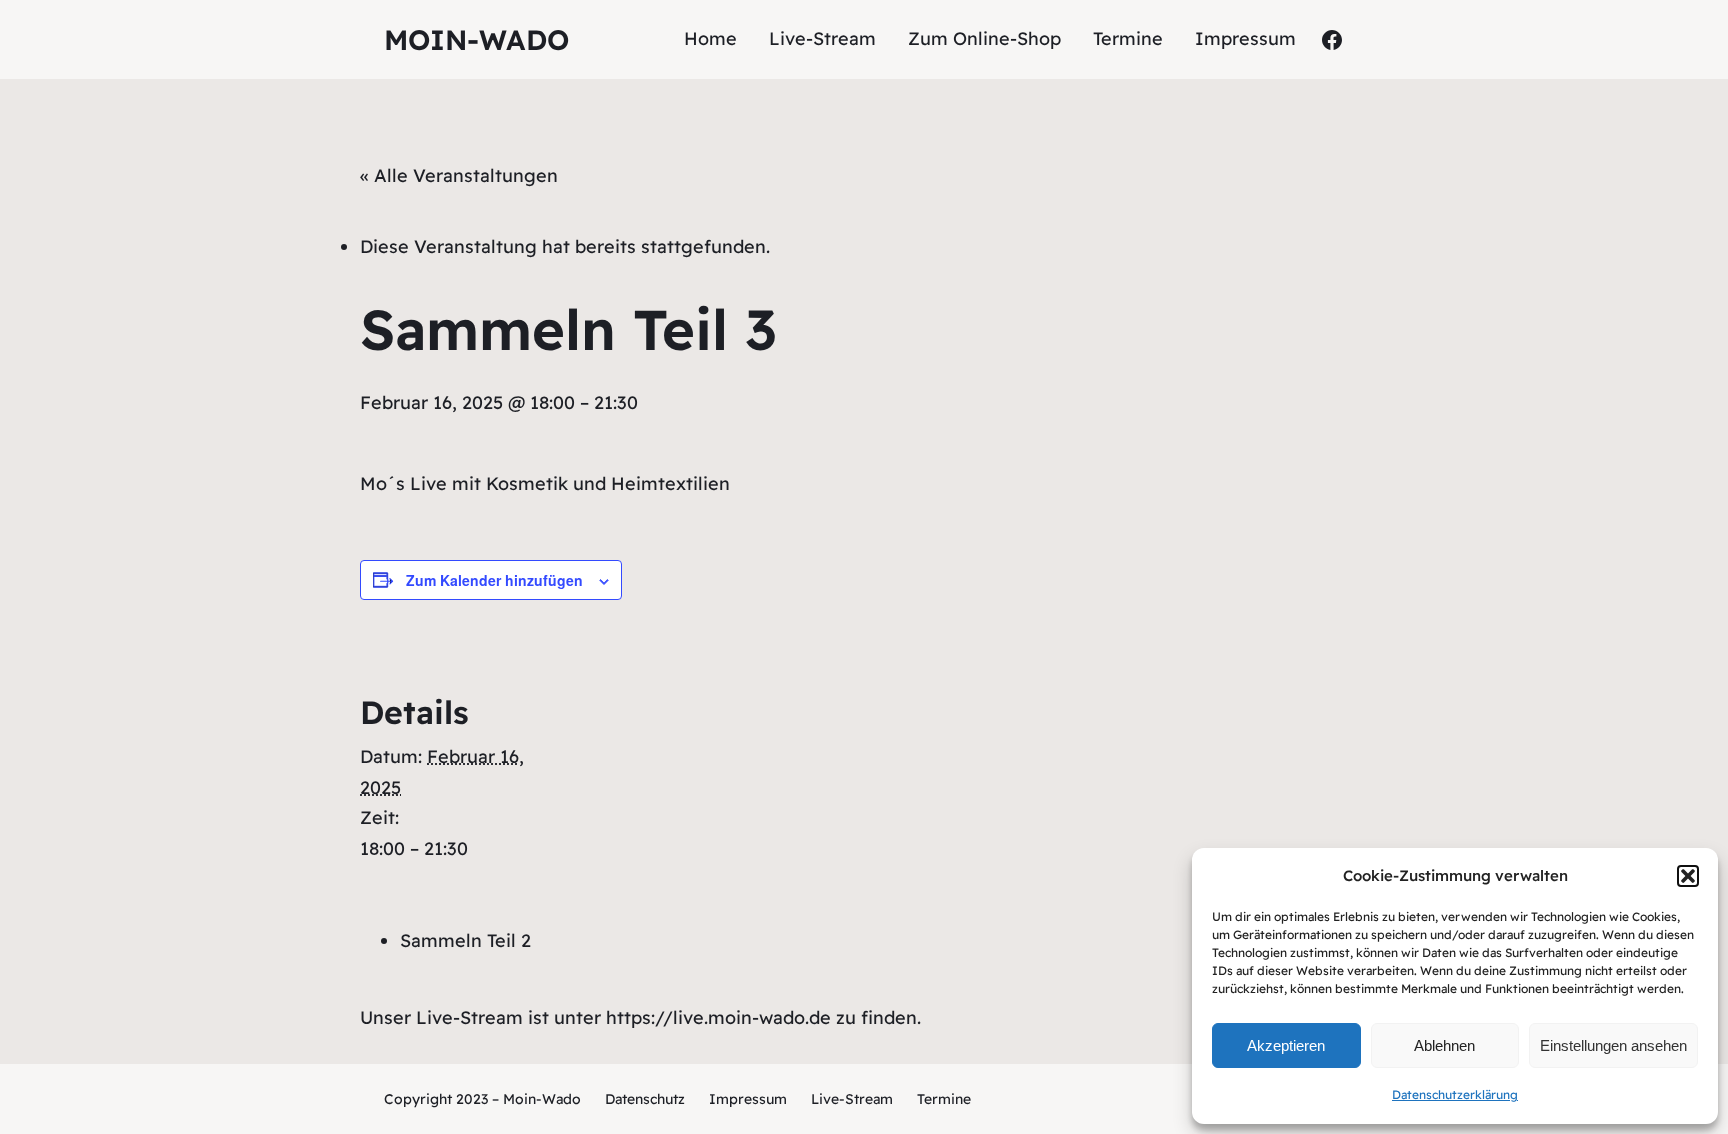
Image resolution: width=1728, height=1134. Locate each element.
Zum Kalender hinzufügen (494, 580)
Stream (869, 1099)
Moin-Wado (476, 39)
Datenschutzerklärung (1455, 1094)
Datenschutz (645, 1099)
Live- (828, 1099)
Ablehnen (1444, 1045)
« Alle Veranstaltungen (459, 175)
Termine (944, 1099)
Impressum (748, 1099)
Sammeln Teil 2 (465, 940)
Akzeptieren (1286, 1045)
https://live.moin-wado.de (718, 1017)
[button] (1688, 876)
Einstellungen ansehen (1613, 1045)
